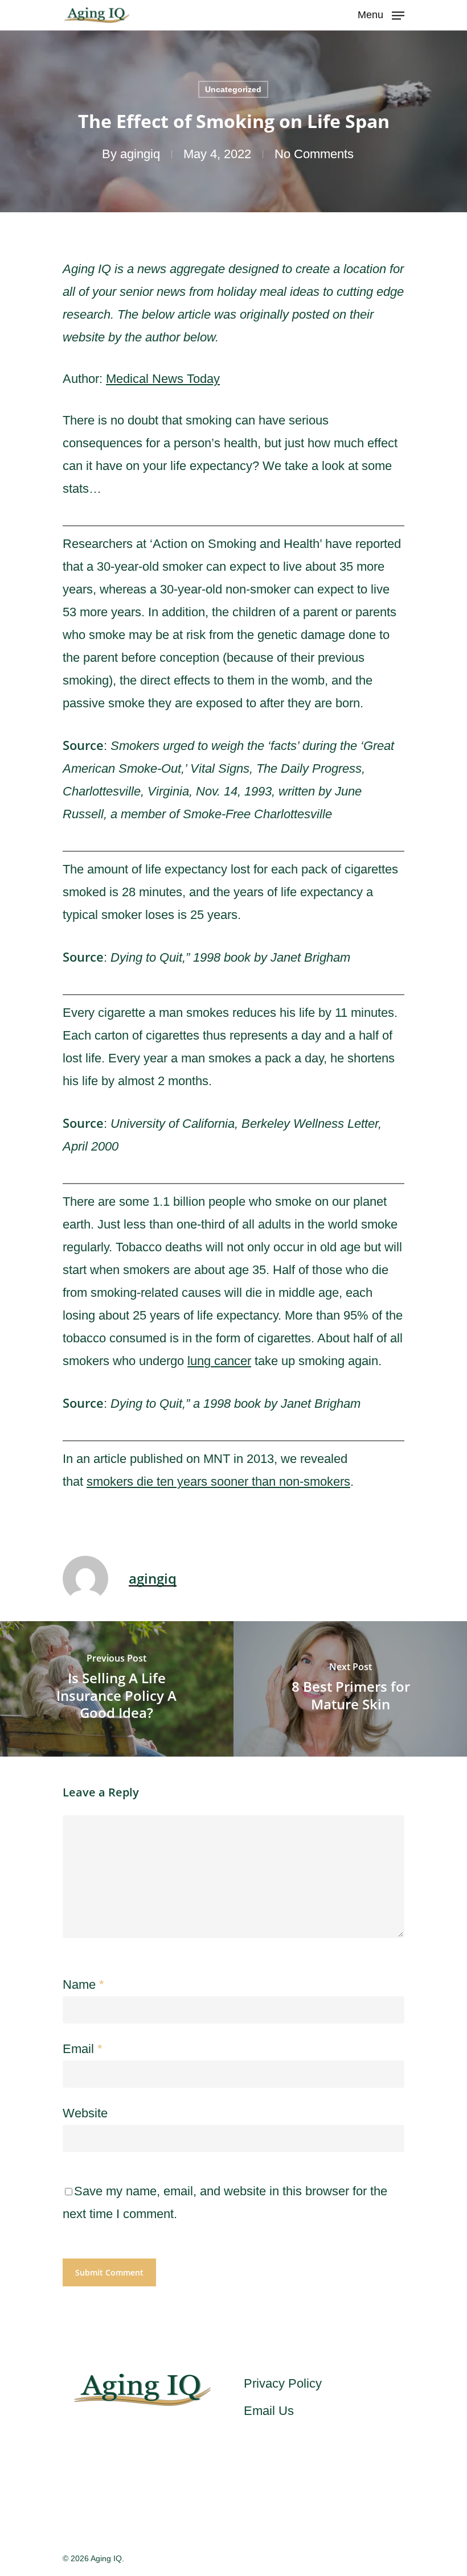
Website (85, 2113)
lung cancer (219, 1361)
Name (83, 1984)
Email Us (269, 2411)
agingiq (140, 154)
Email (83, 2049)
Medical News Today (163, 379)
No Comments (314, 154)
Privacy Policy (283, 2383)
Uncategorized (233, 89)
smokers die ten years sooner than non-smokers (218, 1481)
